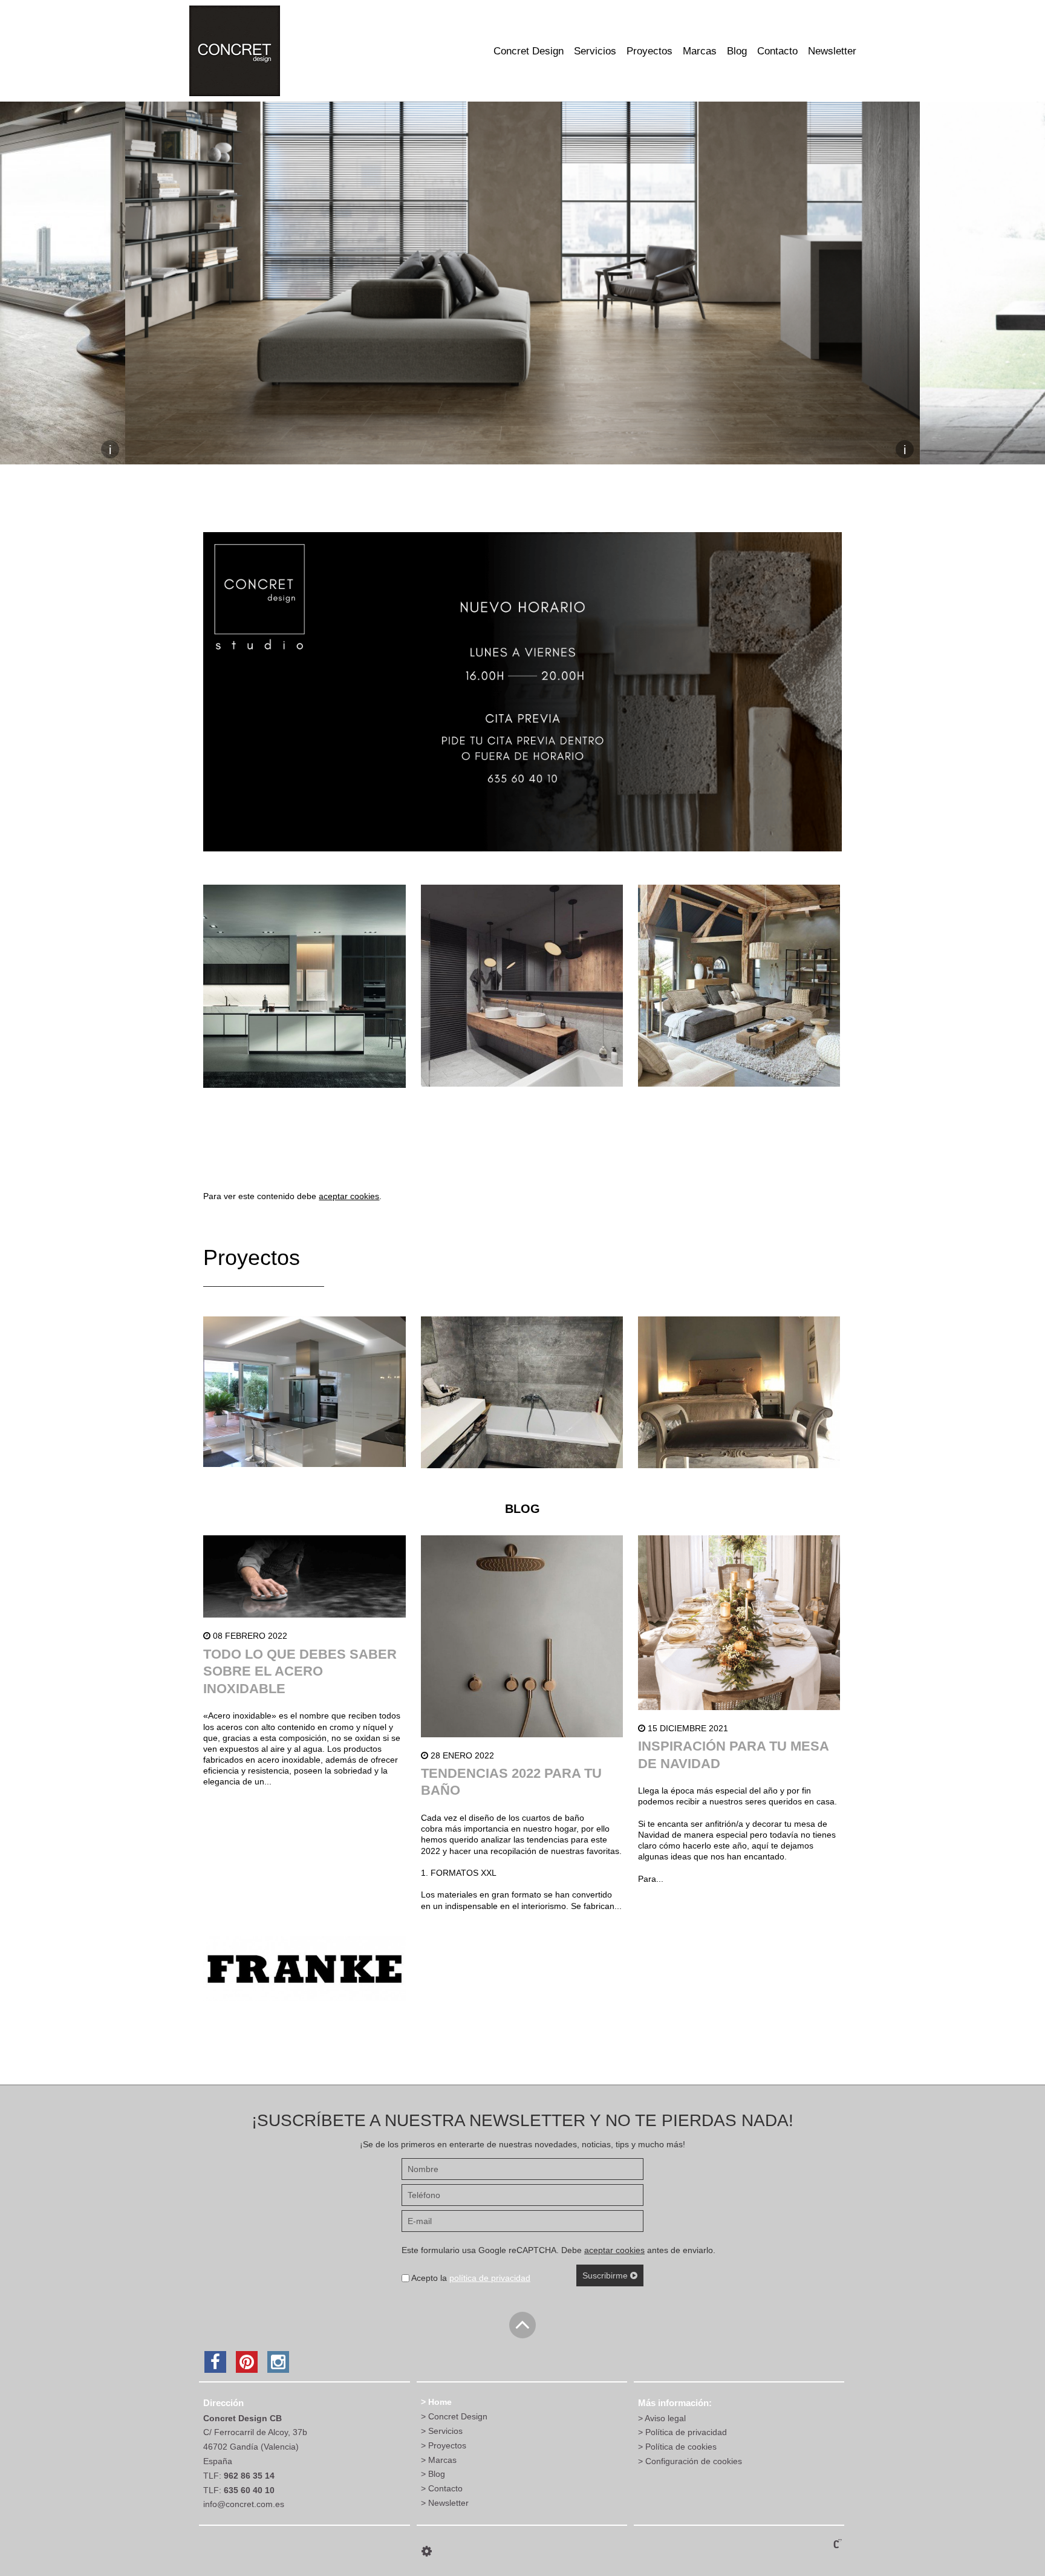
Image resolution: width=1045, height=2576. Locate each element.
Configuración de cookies (694, 2461)
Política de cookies (681, 2447)
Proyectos (649, 51)
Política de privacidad (686, 2432)
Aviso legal (665, 2418)
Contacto (777, 51)
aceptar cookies (349, 1196)
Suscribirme (606, 2275)
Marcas (700, 51)
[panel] (427, 2551)
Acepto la (470, 2278)
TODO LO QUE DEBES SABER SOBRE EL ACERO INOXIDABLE (300, 1671)
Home (440, 2402)
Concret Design (529, 51)
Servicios (595, 51)
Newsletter (832, 51)
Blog (737, 51)
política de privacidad (490, 2278)
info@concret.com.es (244, 2504)
